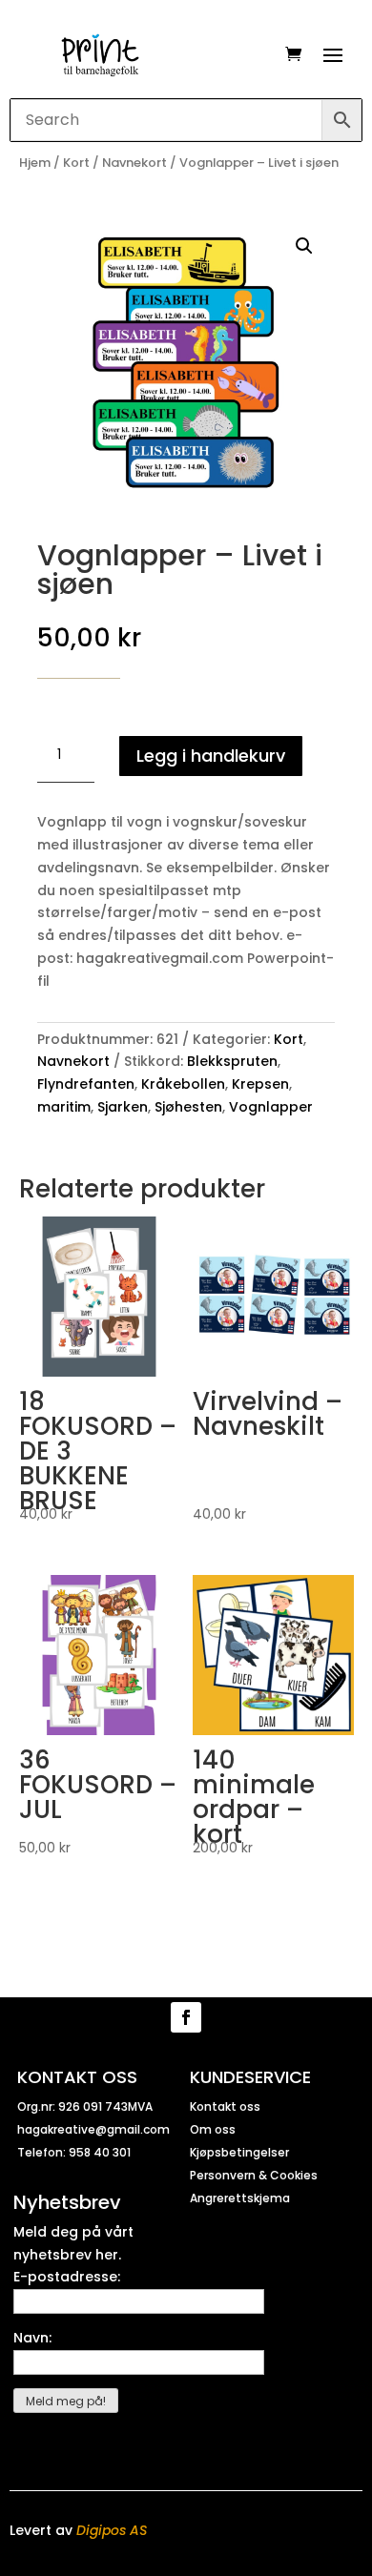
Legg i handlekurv (211, 756)
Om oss (213, 2129)
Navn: (32, 2338)
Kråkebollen (183, 1084)
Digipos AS (112, 2530)
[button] (304, 246)
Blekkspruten (232, 1061)
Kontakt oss (225, 2106)
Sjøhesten (188, 1107)
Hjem (35, 163)
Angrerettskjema (240, 2198)
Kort (76, 163)
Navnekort (134, 163)
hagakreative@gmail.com (93, 2129)
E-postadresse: (67, 2277)
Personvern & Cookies (254, 2175)
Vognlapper (271, 1107)
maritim (64, 1107)
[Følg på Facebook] (186, 2017)
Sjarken (123, 1107)
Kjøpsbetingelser (239, 2152)
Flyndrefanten (86, 1084)
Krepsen (260, 1084)
